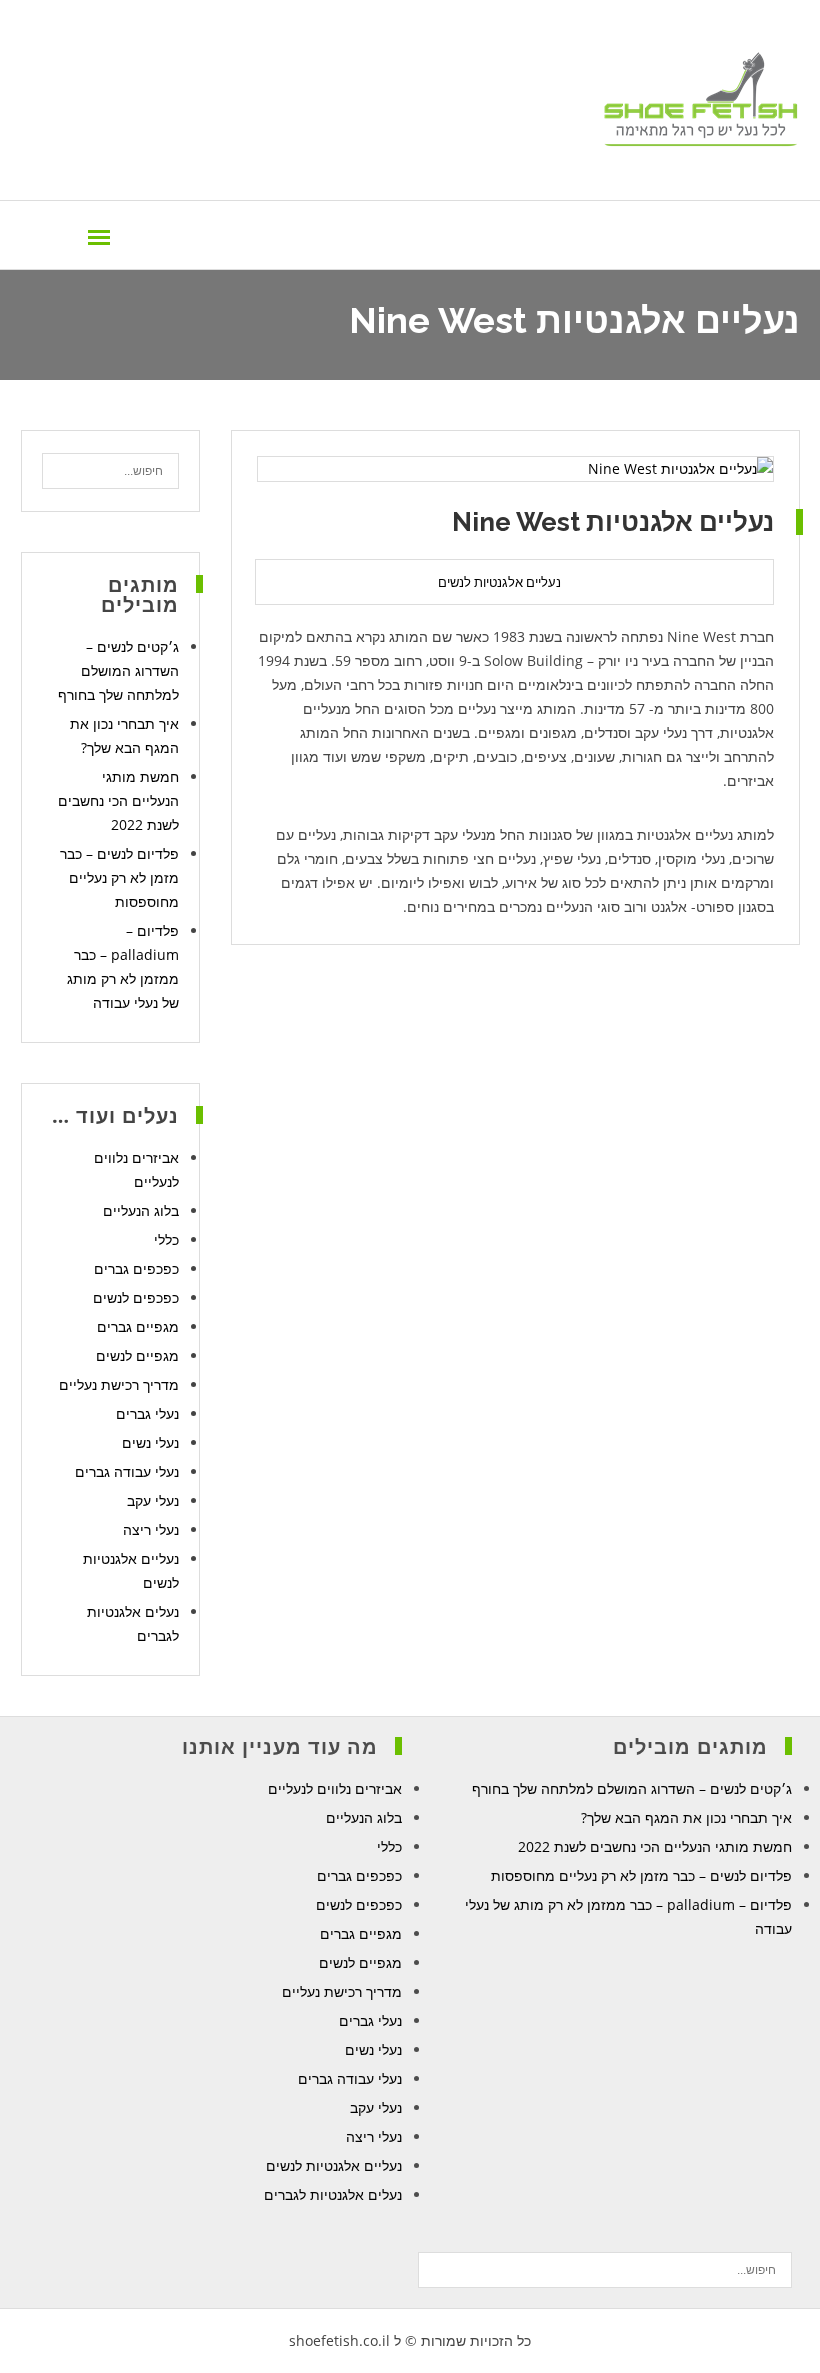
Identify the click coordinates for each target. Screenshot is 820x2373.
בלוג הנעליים (141, 1210)
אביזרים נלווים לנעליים (335, 1788)
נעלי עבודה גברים (127, 1471)
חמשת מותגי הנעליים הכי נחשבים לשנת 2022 (118, 800)
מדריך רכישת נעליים (119, 1384)
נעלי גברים (147, 1413)
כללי (166, 1239)
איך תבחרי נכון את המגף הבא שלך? (686, 1817)
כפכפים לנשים (136, 1297)
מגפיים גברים (138, 1326)
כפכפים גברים (136, 1268)
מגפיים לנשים (137, 1355)
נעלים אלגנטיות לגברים (333, 2194)
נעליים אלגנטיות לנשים (499, 582)
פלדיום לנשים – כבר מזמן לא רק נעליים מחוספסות (119, 877)
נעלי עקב (153, 1500)
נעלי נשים (150, 1442)
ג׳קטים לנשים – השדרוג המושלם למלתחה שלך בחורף (118, 670)
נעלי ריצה (151, 1529)
